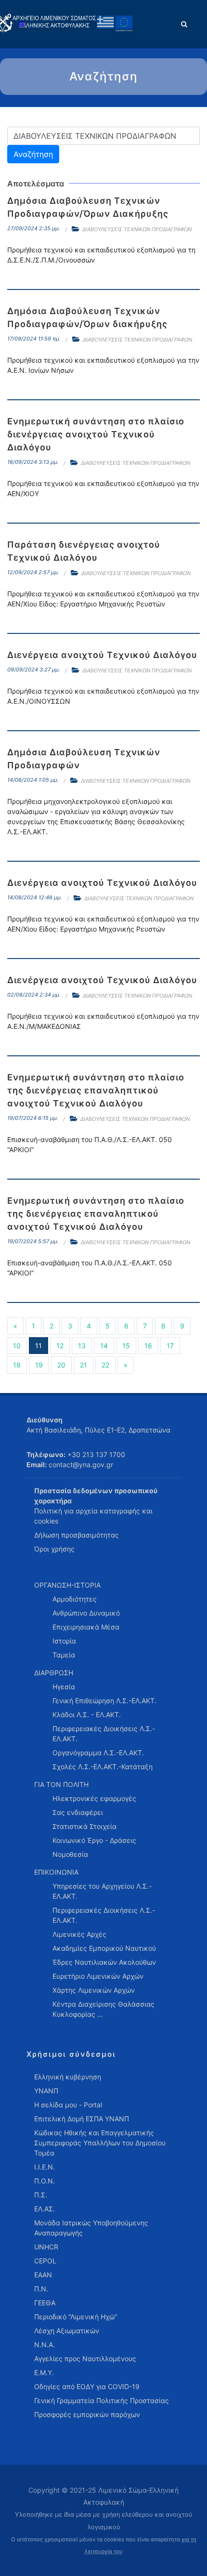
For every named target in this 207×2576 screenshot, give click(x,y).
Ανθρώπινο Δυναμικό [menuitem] (86, 1613)
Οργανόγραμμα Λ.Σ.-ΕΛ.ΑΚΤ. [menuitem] (98, 1753)
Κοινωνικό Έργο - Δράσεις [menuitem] (94, 1840)
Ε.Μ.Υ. (44, 2372)
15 (126, 1346)
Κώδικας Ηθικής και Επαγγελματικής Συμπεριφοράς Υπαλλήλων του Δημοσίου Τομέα (100, 2143)
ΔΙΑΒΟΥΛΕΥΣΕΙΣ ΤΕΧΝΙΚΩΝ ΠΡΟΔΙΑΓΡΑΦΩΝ (137, 229)
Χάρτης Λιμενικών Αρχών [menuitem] (94, 1990)
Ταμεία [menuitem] (64, 1655)
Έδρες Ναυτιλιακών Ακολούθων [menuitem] (104, 1962)
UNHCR (46, 2247)
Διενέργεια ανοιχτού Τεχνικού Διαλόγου (102, 655)
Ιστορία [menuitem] (64, 1641)
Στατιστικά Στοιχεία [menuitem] (84, 1826)
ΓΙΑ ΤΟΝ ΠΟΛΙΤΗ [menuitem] (61, 1784)
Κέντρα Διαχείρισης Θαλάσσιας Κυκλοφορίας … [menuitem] (103, 2009)
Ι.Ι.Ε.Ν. (45, 2167)
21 (84, 1365)
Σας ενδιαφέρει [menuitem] (78, 1812)
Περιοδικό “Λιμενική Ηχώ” (76, 2317)
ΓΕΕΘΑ (45, 2303)
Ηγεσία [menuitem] (64, 1687)
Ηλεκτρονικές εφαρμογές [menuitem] (94, 1798)
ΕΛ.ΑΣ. (45, 2209)
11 (39, 1346)
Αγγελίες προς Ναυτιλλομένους (85, 2359)
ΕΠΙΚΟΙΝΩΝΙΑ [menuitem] (56, 1872)
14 (104, 1346)
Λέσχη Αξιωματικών (67, 2331)
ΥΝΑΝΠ (46, 2091)
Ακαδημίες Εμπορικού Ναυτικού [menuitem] (104, 1948)
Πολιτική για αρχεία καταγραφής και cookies (93, 1516)
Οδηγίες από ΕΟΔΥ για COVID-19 (87, 2386)
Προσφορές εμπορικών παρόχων (87, 2414)
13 (82, 1346)
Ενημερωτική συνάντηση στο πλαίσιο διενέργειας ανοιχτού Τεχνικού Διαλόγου (96, 434)
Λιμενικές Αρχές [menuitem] (79, 1934)
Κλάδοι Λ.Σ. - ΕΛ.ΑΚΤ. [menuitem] (87, 1715)
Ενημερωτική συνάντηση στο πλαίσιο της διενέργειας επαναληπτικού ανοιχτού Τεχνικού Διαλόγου (96, 1090)
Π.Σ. (41, 2195)
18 (17, 1365)
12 (60, 1346)
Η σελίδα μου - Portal (68, 2105)
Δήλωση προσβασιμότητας (77, 1535)
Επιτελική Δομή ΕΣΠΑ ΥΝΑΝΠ (82, 2119)
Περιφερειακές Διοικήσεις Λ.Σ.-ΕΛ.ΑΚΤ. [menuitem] (104, 1734)
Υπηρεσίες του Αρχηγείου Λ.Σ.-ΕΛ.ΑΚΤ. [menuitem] (102, 1891)
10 (17, 1346)
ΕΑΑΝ (43, 2275)
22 (105, 1365)
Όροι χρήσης (54, 1549)
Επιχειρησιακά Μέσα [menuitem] (86, 1627)
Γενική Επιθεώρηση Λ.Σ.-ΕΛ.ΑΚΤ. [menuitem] (104, 1701)
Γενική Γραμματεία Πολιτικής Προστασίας (102, 2400)
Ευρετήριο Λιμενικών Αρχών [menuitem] (98, 1976)
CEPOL (45, 2261)
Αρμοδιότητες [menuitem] (75, 1599)
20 (61, 1365)
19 (39, 1365)
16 (148, 1346)
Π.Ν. (41, 2289)
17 (170, 1346)
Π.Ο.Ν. (45, 2181)
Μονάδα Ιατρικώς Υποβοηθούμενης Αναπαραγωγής (91, 2228)
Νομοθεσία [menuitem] (70, 1854)
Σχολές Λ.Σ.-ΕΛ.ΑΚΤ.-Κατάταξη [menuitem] (103, 1767)
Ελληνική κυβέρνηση (68, 2077)
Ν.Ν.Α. (45, 2345)
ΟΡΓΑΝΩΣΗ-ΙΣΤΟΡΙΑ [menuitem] (67, 1585)
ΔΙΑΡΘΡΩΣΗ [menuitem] (54, 1673)
